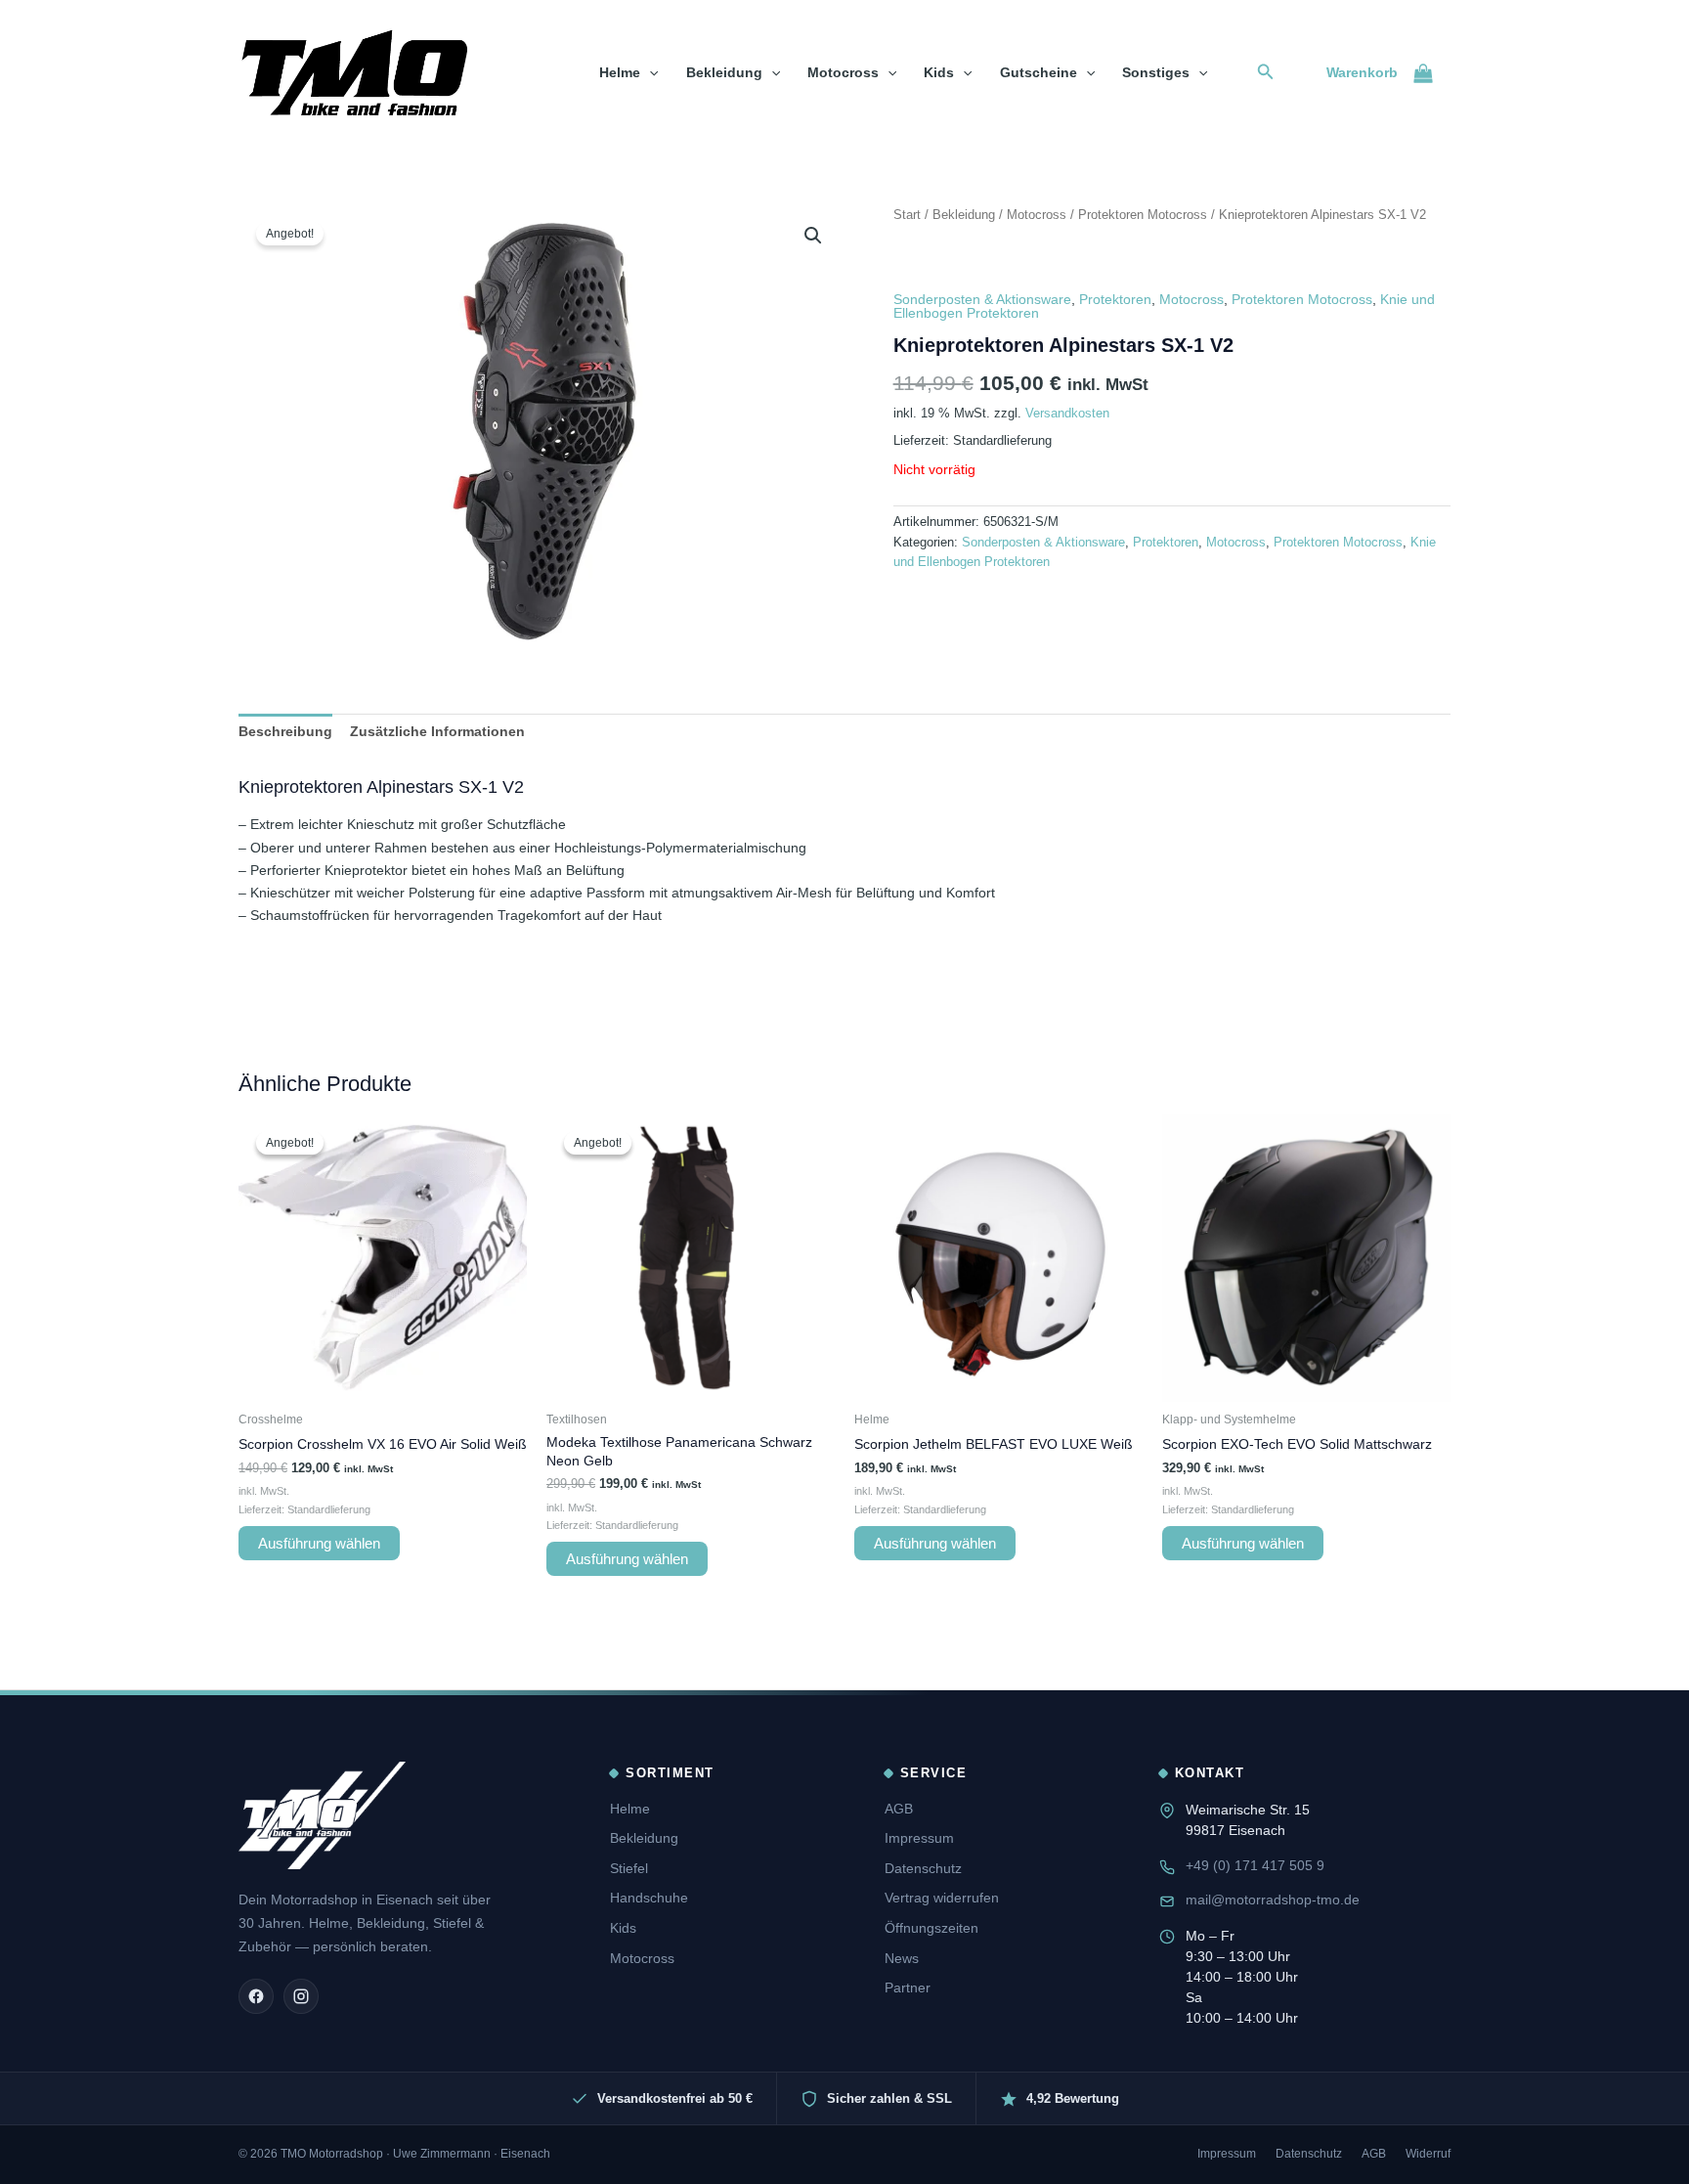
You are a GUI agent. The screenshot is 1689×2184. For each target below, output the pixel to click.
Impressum (919, 1838)
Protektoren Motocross (1143, 215)
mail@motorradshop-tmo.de (1273, 1900)
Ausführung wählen (319, 1543)
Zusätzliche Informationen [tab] (437, 731)
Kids (939, 72)
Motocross (843, 72)
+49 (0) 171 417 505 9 (1255, 1865)
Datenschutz (923, 1868)
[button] (649, 72)
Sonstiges (1156, 72)
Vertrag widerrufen (942, 1898)
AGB (899, 1809)
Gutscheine (1039, 72)
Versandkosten (1067, 414)
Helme (620, 72)
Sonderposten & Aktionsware (982, 299)
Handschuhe (649, 1898)
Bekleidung (724, 72)
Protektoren (1115, 299)
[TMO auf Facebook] (256, 1996)
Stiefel (629, 1868)
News (902, 1958)
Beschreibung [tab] (285, 731)
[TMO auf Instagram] (301, 1996)
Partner (908, 1987)
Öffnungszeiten (931, 1928)
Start (907, 215)
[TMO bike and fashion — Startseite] (322, 1815)
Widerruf (1428, 2154)
